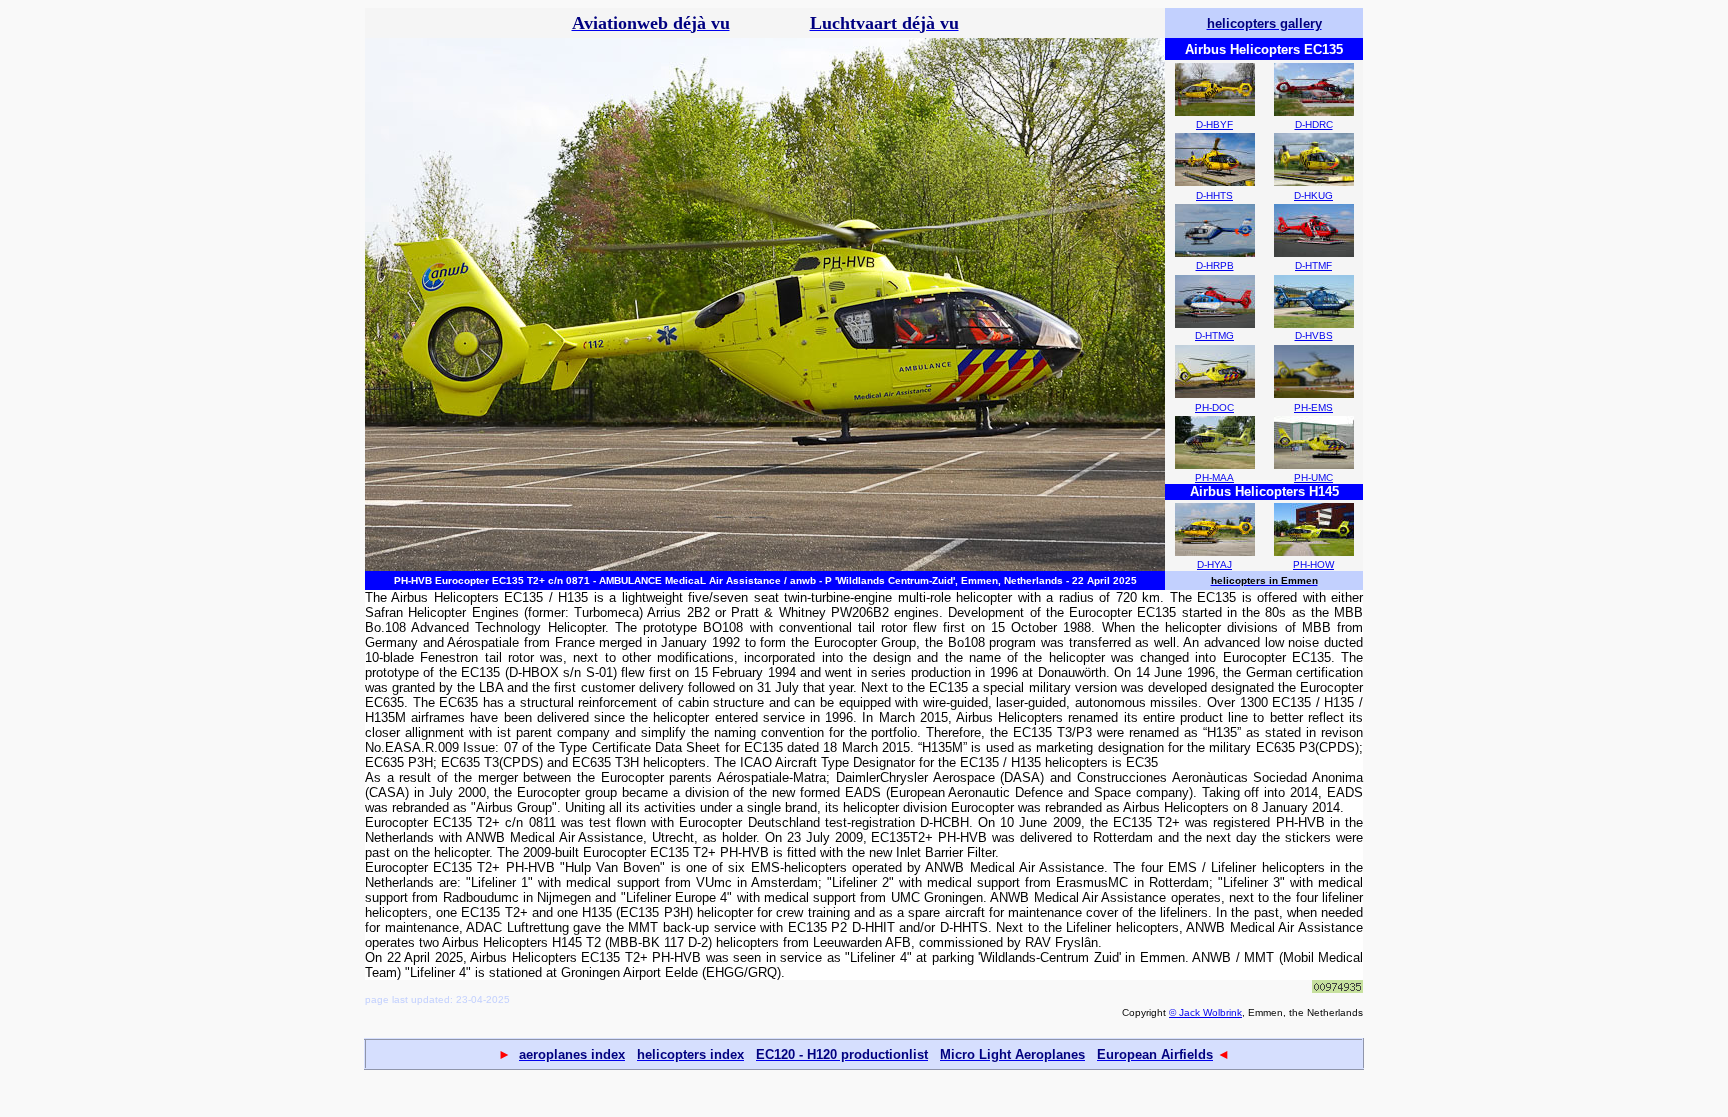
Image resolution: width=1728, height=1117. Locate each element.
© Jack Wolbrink (1205, 1012)
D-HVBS (1314, 335)
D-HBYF (1214, 124)
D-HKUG (1313, 195)
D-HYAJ (1214, 564)
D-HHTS (1214, 195)
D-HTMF (1313, 265)
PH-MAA (1214, 477)
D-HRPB (1215, 265)
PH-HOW (1313, 564)
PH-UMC (1313, 477)
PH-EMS (1313, 407)
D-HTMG (1214, 335)
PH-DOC (1214, 407)
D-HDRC (1314, 124)
